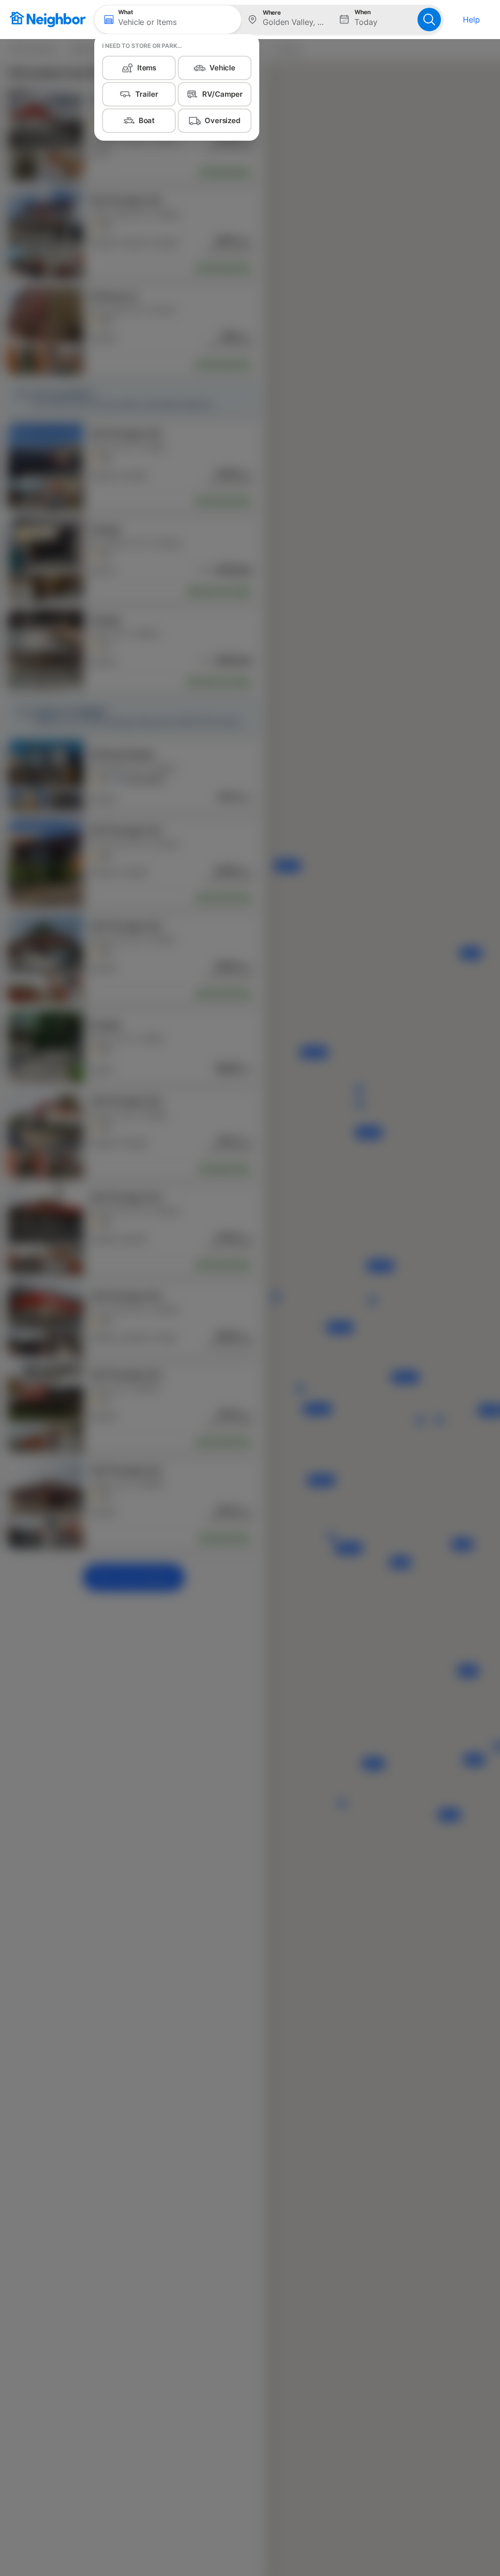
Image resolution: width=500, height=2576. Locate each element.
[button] (168, 20)
